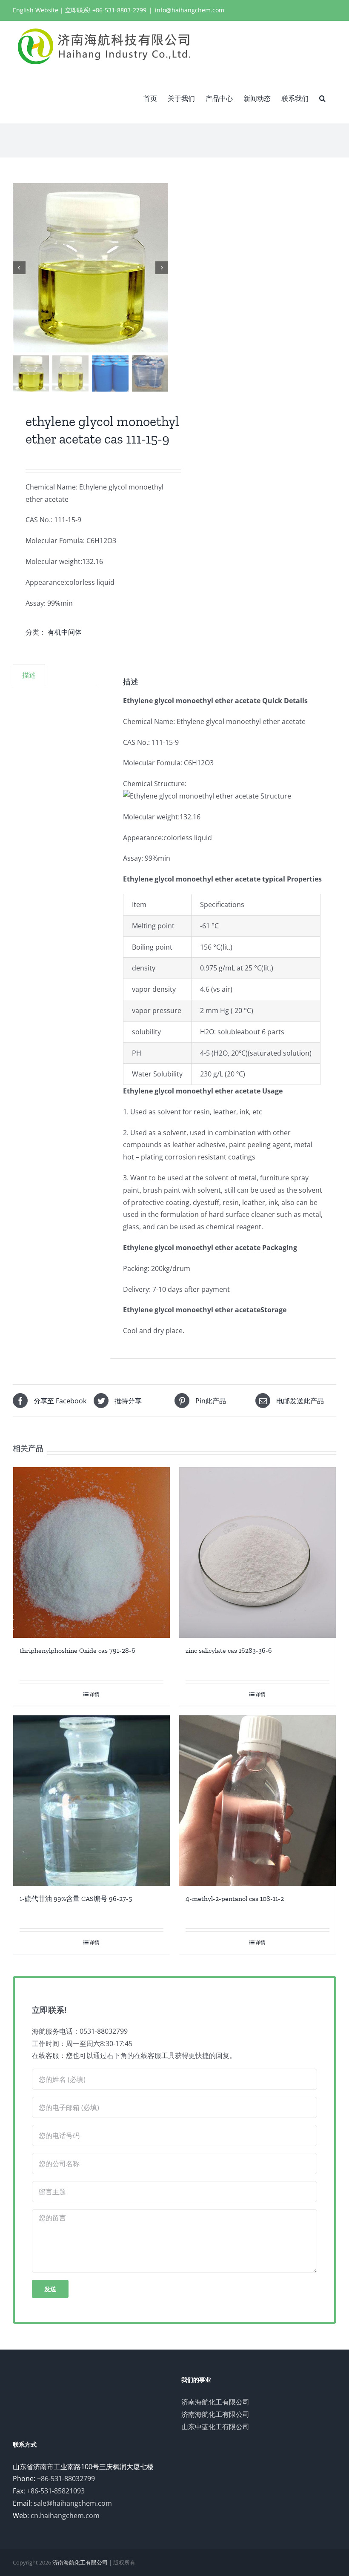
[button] (322, 97)
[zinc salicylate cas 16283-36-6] (257, 1553)
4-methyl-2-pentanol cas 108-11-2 (235, 1899)
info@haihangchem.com (190, 10)
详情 (94, 1694)
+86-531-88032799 (66, 2479)
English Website (36, 10)
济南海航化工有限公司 (215, 2402)
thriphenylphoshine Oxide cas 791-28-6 (77, 1650)
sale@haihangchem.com (73, 2503)
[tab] (29, 675)
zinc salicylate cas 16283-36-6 (229, 1650)
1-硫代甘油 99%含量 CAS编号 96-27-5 (76, 1899)
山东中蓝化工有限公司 (215, 2427)
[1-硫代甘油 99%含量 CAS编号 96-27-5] (92, 1801)
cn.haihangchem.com (65, 2516)
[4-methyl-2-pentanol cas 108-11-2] (257, 1801)
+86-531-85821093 (56, 2491)
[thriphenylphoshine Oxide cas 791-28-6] (92, 1553)
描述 (29, 675)
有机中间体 (65, 632)
